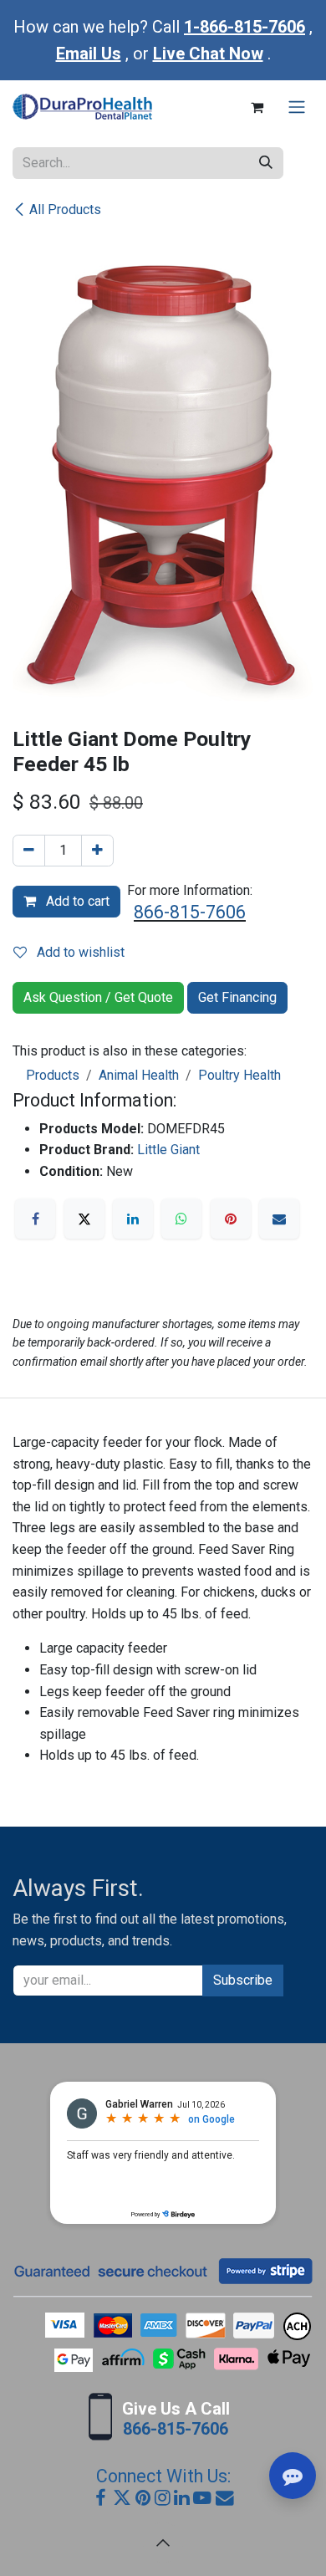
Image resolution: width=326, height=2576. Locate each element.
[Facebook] (35, 1219)
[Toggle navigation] (297, 107)
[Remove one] (29, 851)
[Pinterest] (231, 1219)
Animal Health (139, 1075)
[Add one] (97, 851)
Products (53, 1075)
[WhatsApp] (181, 1219)
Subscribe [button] (243, 1980)
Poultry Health (239, 1075)
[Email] (279, 1219)
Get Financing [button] (237, 997)
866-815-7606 (190, 912)
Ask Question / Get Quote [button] (98, 997)
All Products (65, 210)
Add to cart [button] (76, 901)
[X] (84, 1219)
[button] (163, 2543)
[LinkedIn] (133, 1219)
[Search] (266, 163)
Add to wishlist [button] (79, 952)
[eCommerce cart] (257, 107)
